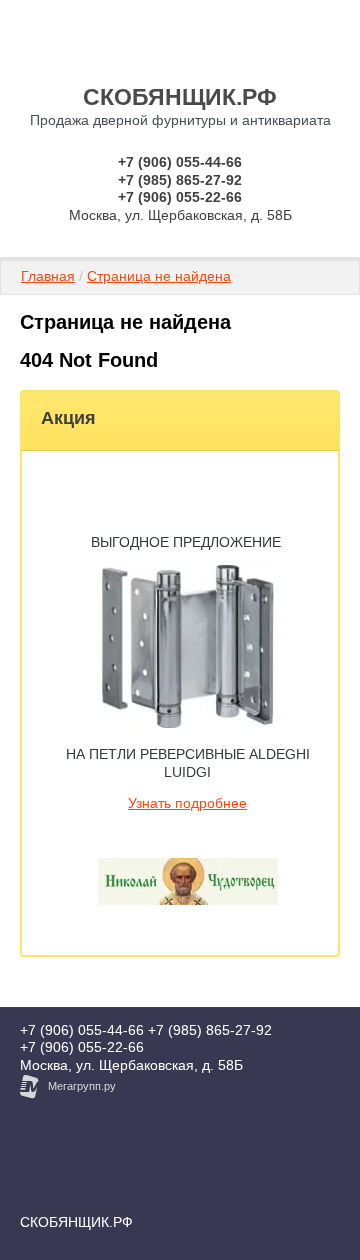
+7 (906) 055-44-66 (180, 162)
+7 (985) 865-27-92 (180, 180)
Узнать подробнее (187, 803)
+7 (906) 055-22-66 (180, 197)
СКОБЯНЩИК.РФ (180, 97)
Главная (48, 276)
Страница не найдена (159, 276)
